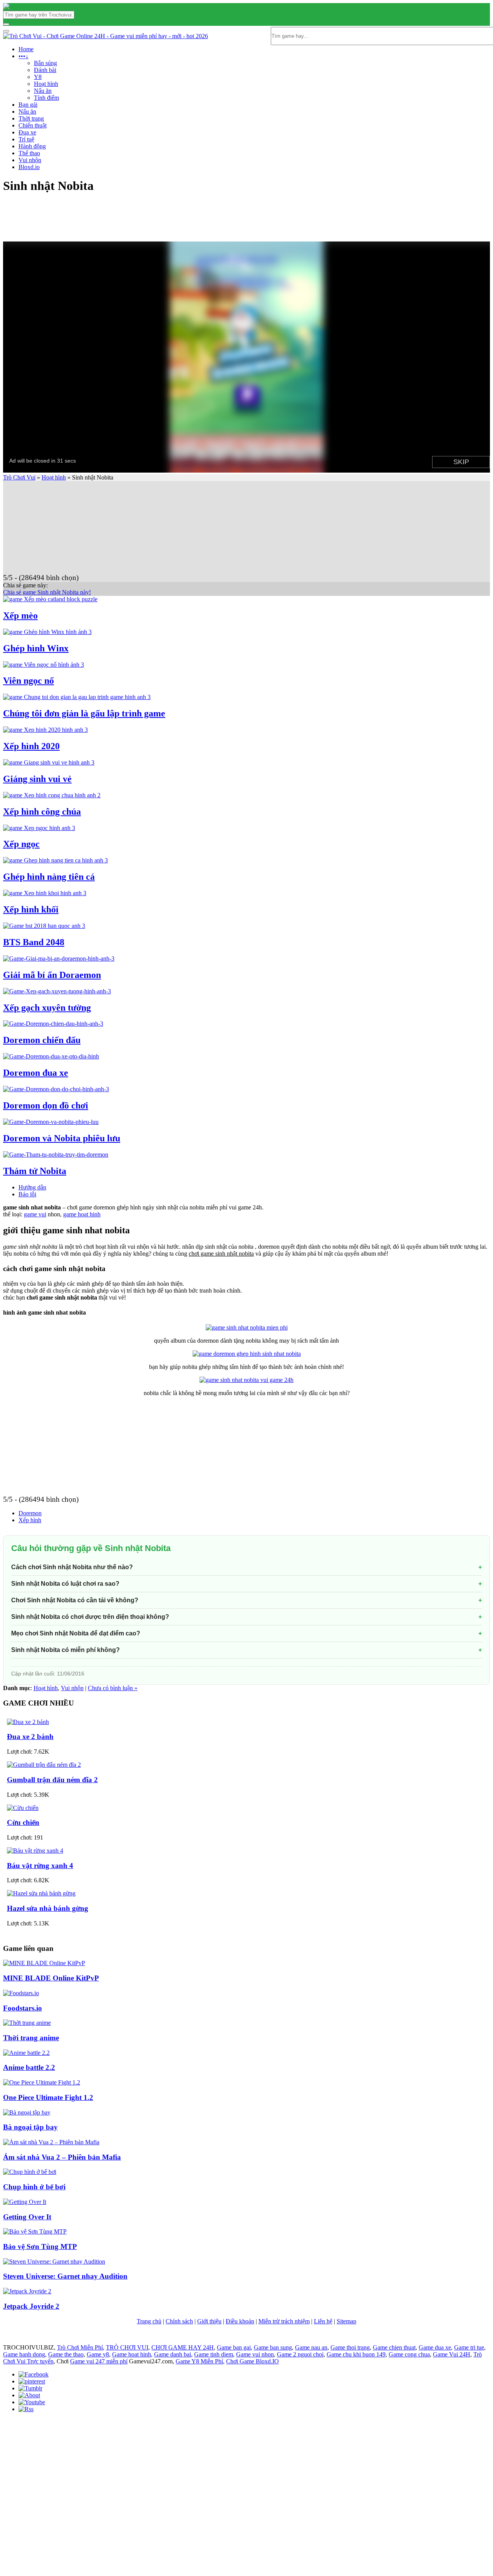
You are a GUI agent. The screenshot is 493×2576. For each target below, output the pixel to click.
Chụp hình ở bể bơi (34, 2187)
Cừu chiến (23, 1822)
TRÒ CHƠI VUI (127, 2347)
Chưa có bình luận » (113, 1688)
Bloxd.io (29, 167)
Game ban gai (234, 2347)
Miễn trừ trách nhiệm (284, 2321)
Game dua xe (435, 2347)
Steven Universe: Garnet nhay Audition (65, 2276)
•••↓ (23, 56)
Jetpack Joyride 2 (31, 2306)
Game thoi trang (350, 2347)
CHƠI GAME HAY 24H (183, 2347)
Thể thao (29, 153)
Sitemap (346, 2321)
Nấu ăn (43, 91)
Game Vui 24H (452, 2354)
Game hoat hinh (132, 2354)
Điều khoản (240, 2321)
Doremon (30, 1513)
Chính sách (179, 2321)
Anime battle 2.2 (29, 2067)
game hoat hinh (82, 1214)
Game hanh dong (24, 2354)
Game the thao (66, 2354)
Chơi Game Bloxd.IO (252, 2361)
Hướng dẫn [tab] (32, 1187)
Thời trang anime (31, 2038)
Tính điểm (46, 98)
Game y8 (98, 2354)
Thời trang (31, 118)
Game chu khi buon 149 (356, 2354)
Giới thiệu (209, 2321)
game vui (35, 1214)
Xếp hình (30, 1520)
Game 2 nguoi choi (300, 2354)
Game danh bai (173, 2354)
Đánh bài (45, 70)
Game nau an (311, 2347)
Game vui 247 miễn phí (99, 2361)
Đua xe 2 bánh (30, 1737)
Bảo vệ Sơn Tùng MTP (40, 2246)
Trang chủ (149, 2321)
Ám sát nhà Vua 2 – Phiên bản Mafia (62, 2157)
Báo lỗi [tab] (27, 1194)
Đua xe (27, 132)
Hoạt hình (46, 84)
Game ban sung (273, 2347)
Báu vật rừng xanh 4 (40, 1866)
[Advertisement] (114, 164)
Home (26, 49)
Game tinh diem (214, 2354)
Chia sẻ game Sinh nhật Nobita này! (47, 592)
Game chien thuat (394, 2347)
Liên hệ (323, 2321)
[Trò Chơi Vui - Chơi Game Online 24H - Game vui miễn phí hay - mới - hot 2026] (6, 7)
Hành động (32, 146)
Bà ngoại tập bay (30, 2127)
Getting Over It (27, 2217)
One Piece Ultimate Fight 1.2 (48, 2097)
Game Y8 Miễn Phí (199, 2361)
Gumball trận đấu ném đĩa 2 (52, 1780)
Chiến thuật (33, 125)
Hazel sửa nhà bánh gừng (48, 1908)
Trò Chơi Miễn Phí (80, 2347)
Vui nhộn (30, 160)
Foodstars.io (23, 2008)
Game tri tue (469, 2347)
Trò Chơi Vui (19, 477)
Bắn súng (45, 63)
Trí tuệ (26, 139)
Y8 (38, 77)
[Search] (6, 24)
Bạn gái (28, 105)
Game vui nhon (255, 2354)
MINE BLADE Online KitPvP (51, 1978)
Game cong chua (409, 2354)
